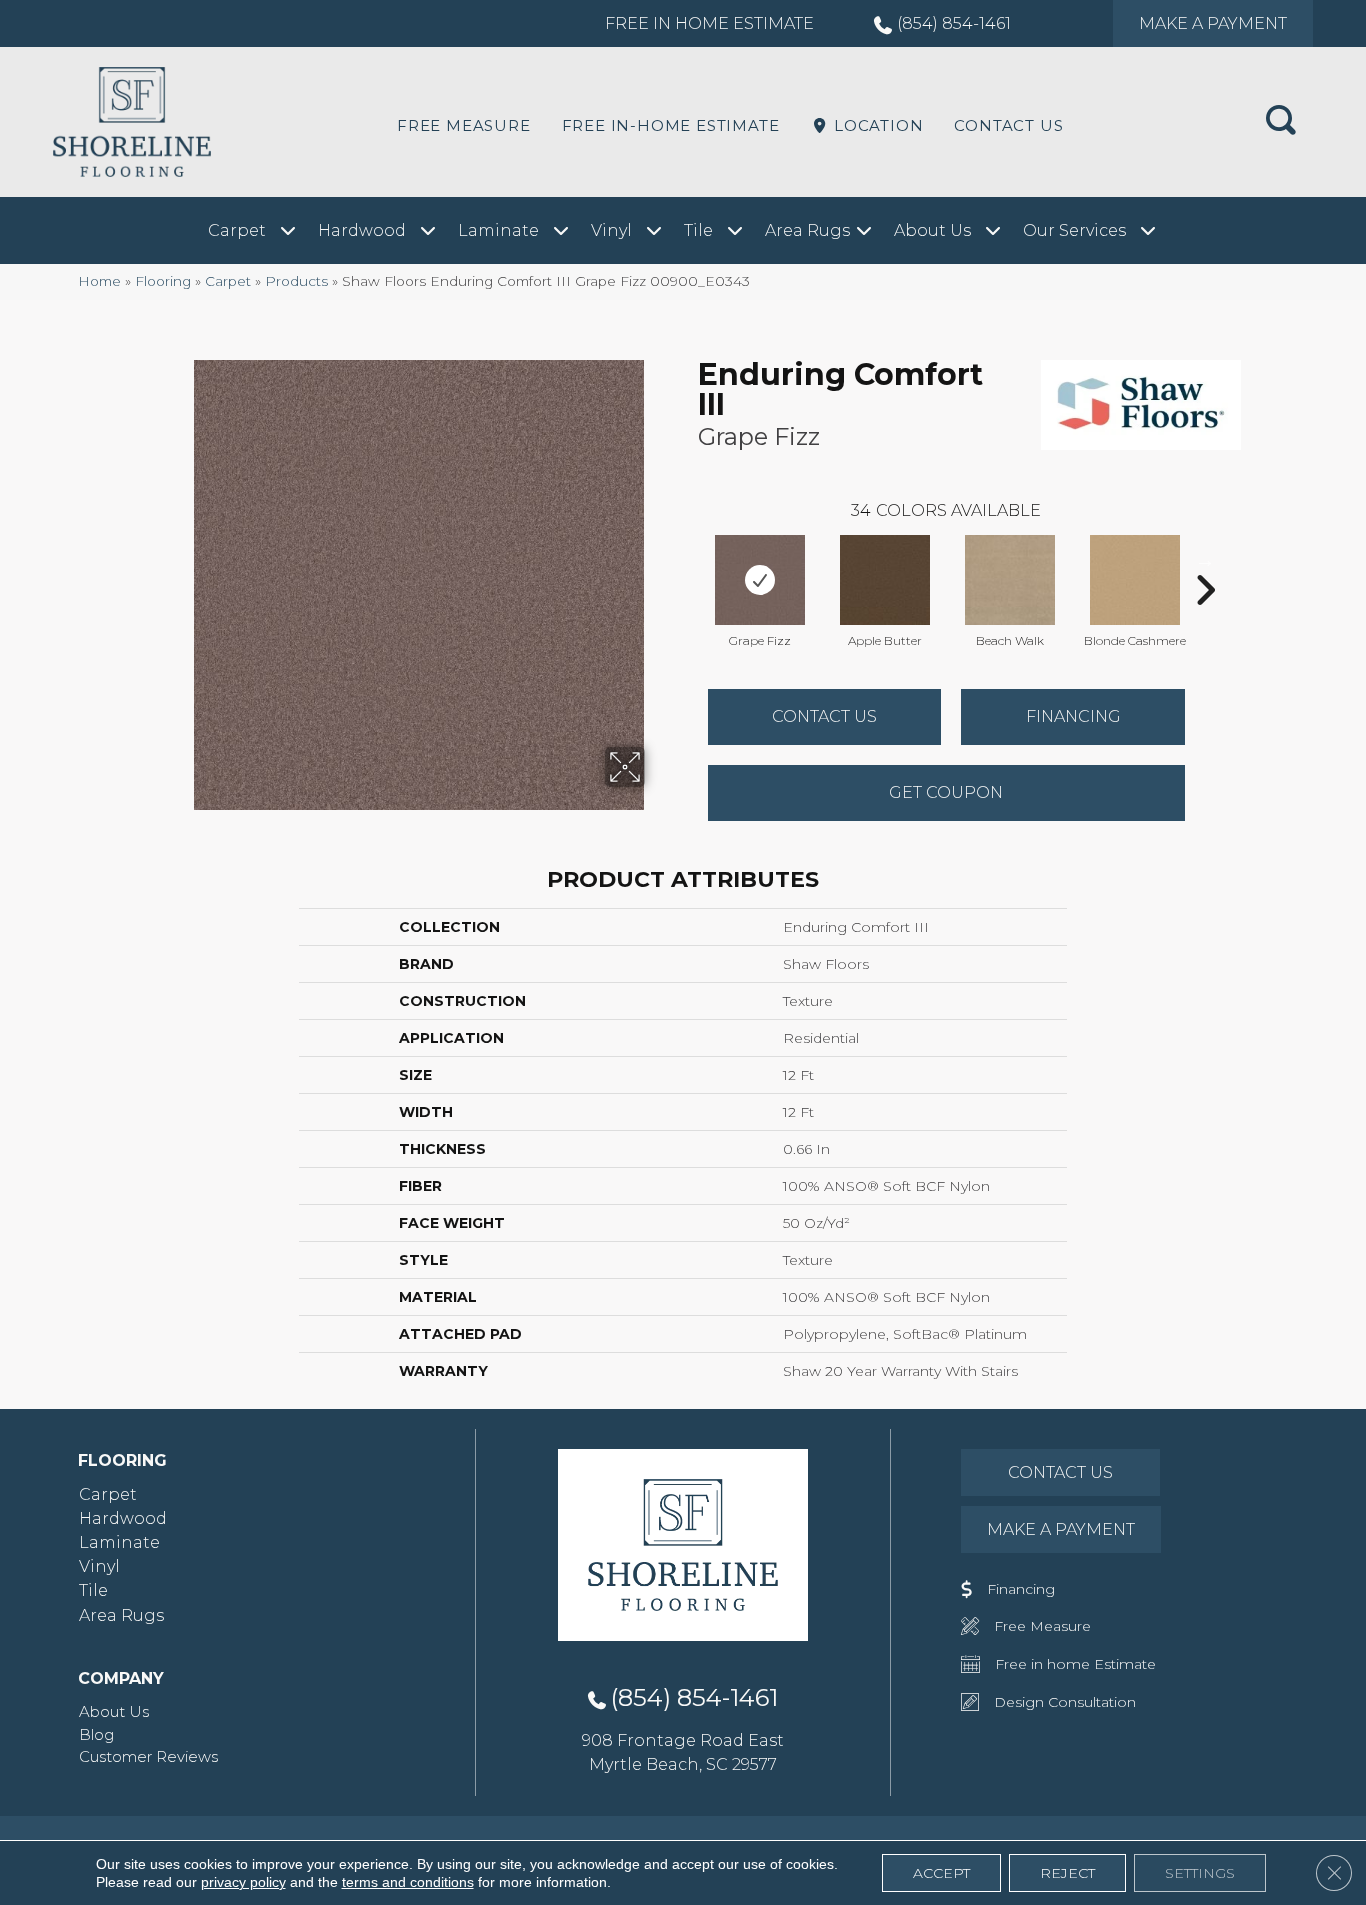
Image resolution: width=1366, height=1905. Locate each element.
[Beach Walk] (1010, 580)
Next (1205, 560)
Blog (96, 1734)
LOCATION (876, 125)
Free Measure (464, 125)
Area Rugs (121, 1615)
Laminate (119, 1542)
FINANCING (1073, 716)
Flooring (163, 281)
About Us (114, 1711)
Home (99, 281)
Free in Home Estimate (709, 23)
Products (296, 281)
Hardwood (123, 1518)
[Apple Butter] (885, 580)
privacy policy (243, 1882)
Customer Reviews (148, 1756)
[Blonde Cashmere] (1135, 580)
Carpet (228, 281)
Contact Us (1008, 125)
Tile (93, 1590)
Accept (941, 1873)
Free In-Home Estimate (671, 125)
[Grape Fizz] (760, 580)
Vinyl (99, 1566)
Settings (1200, 1873)
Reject (1067, 1873)
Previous (688, 560)
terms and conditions (408, 1882)
